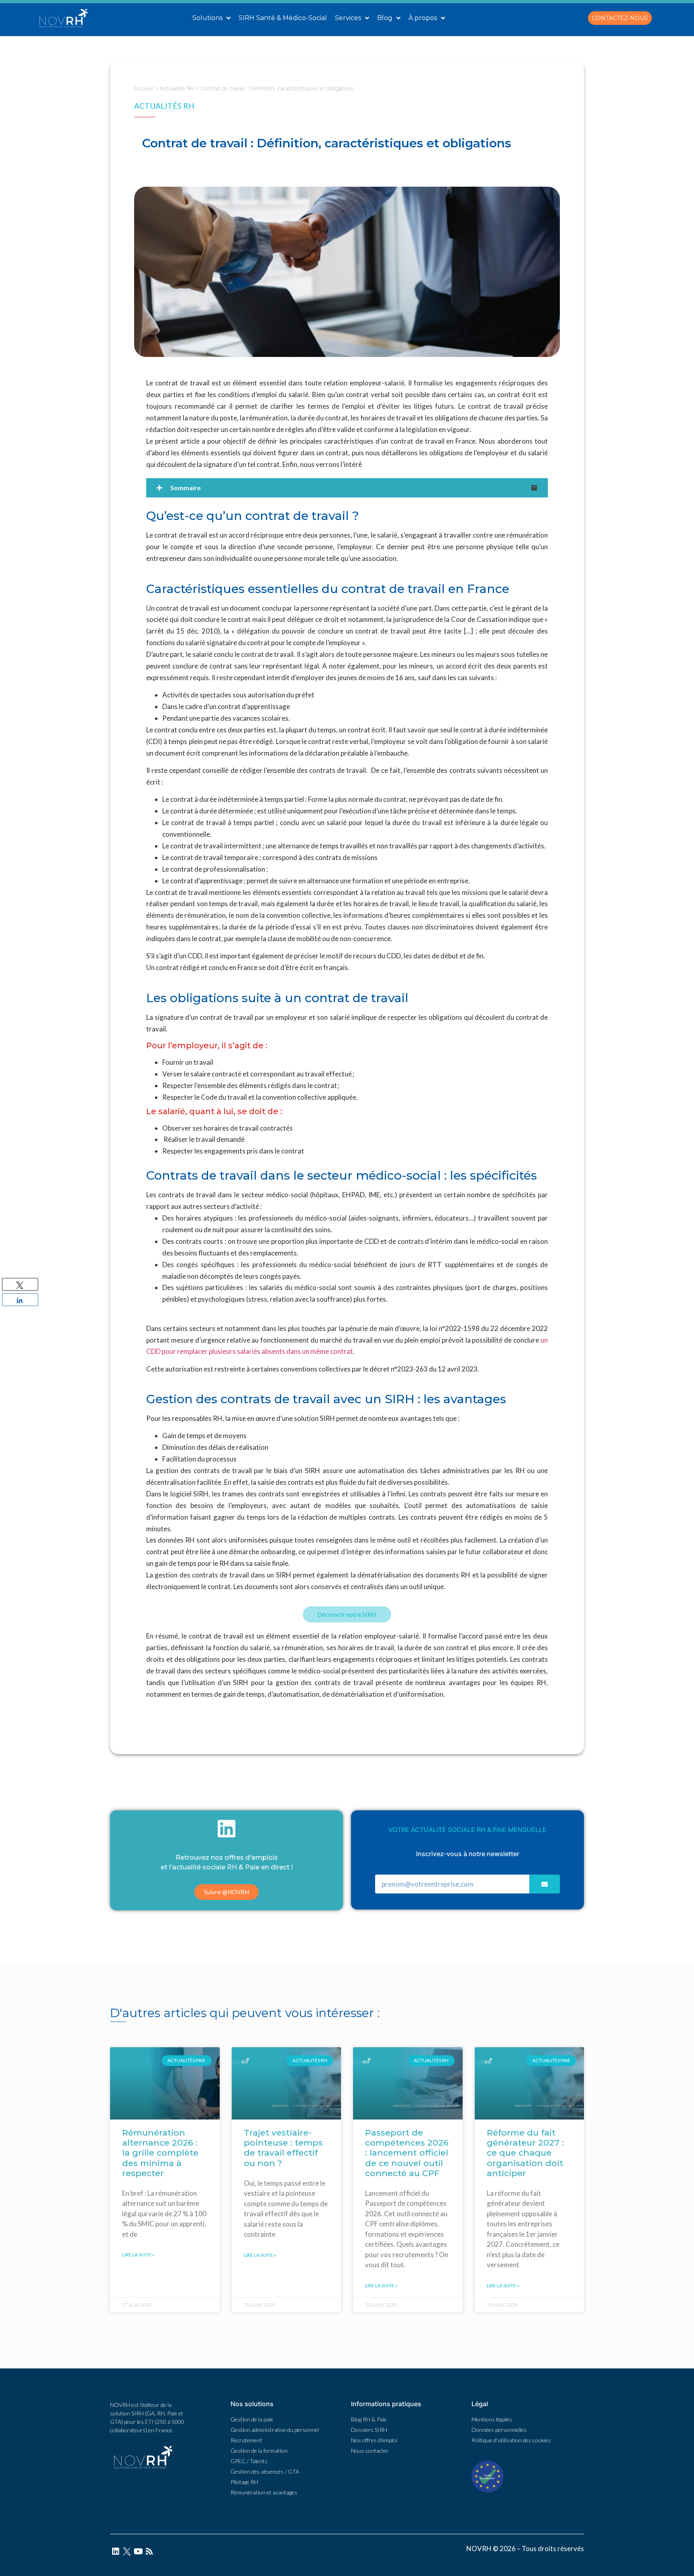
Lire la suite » (138, 2255)
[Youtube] (138, 2552)
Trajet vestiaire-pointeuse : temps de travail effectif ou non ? (283, 2148)
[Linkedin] (116, 2552)
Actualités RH (177, 88)
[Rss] (149, 2552)
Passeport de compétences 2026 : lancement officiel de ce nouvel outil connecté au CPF (407, 2153)
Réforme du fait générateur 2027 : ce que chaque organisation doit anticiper (525, 2153)
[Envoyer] (545, 1884)
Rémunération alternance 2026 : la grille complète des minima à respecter (160, 2153)
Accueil (144, 88)
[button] (620, 18)
